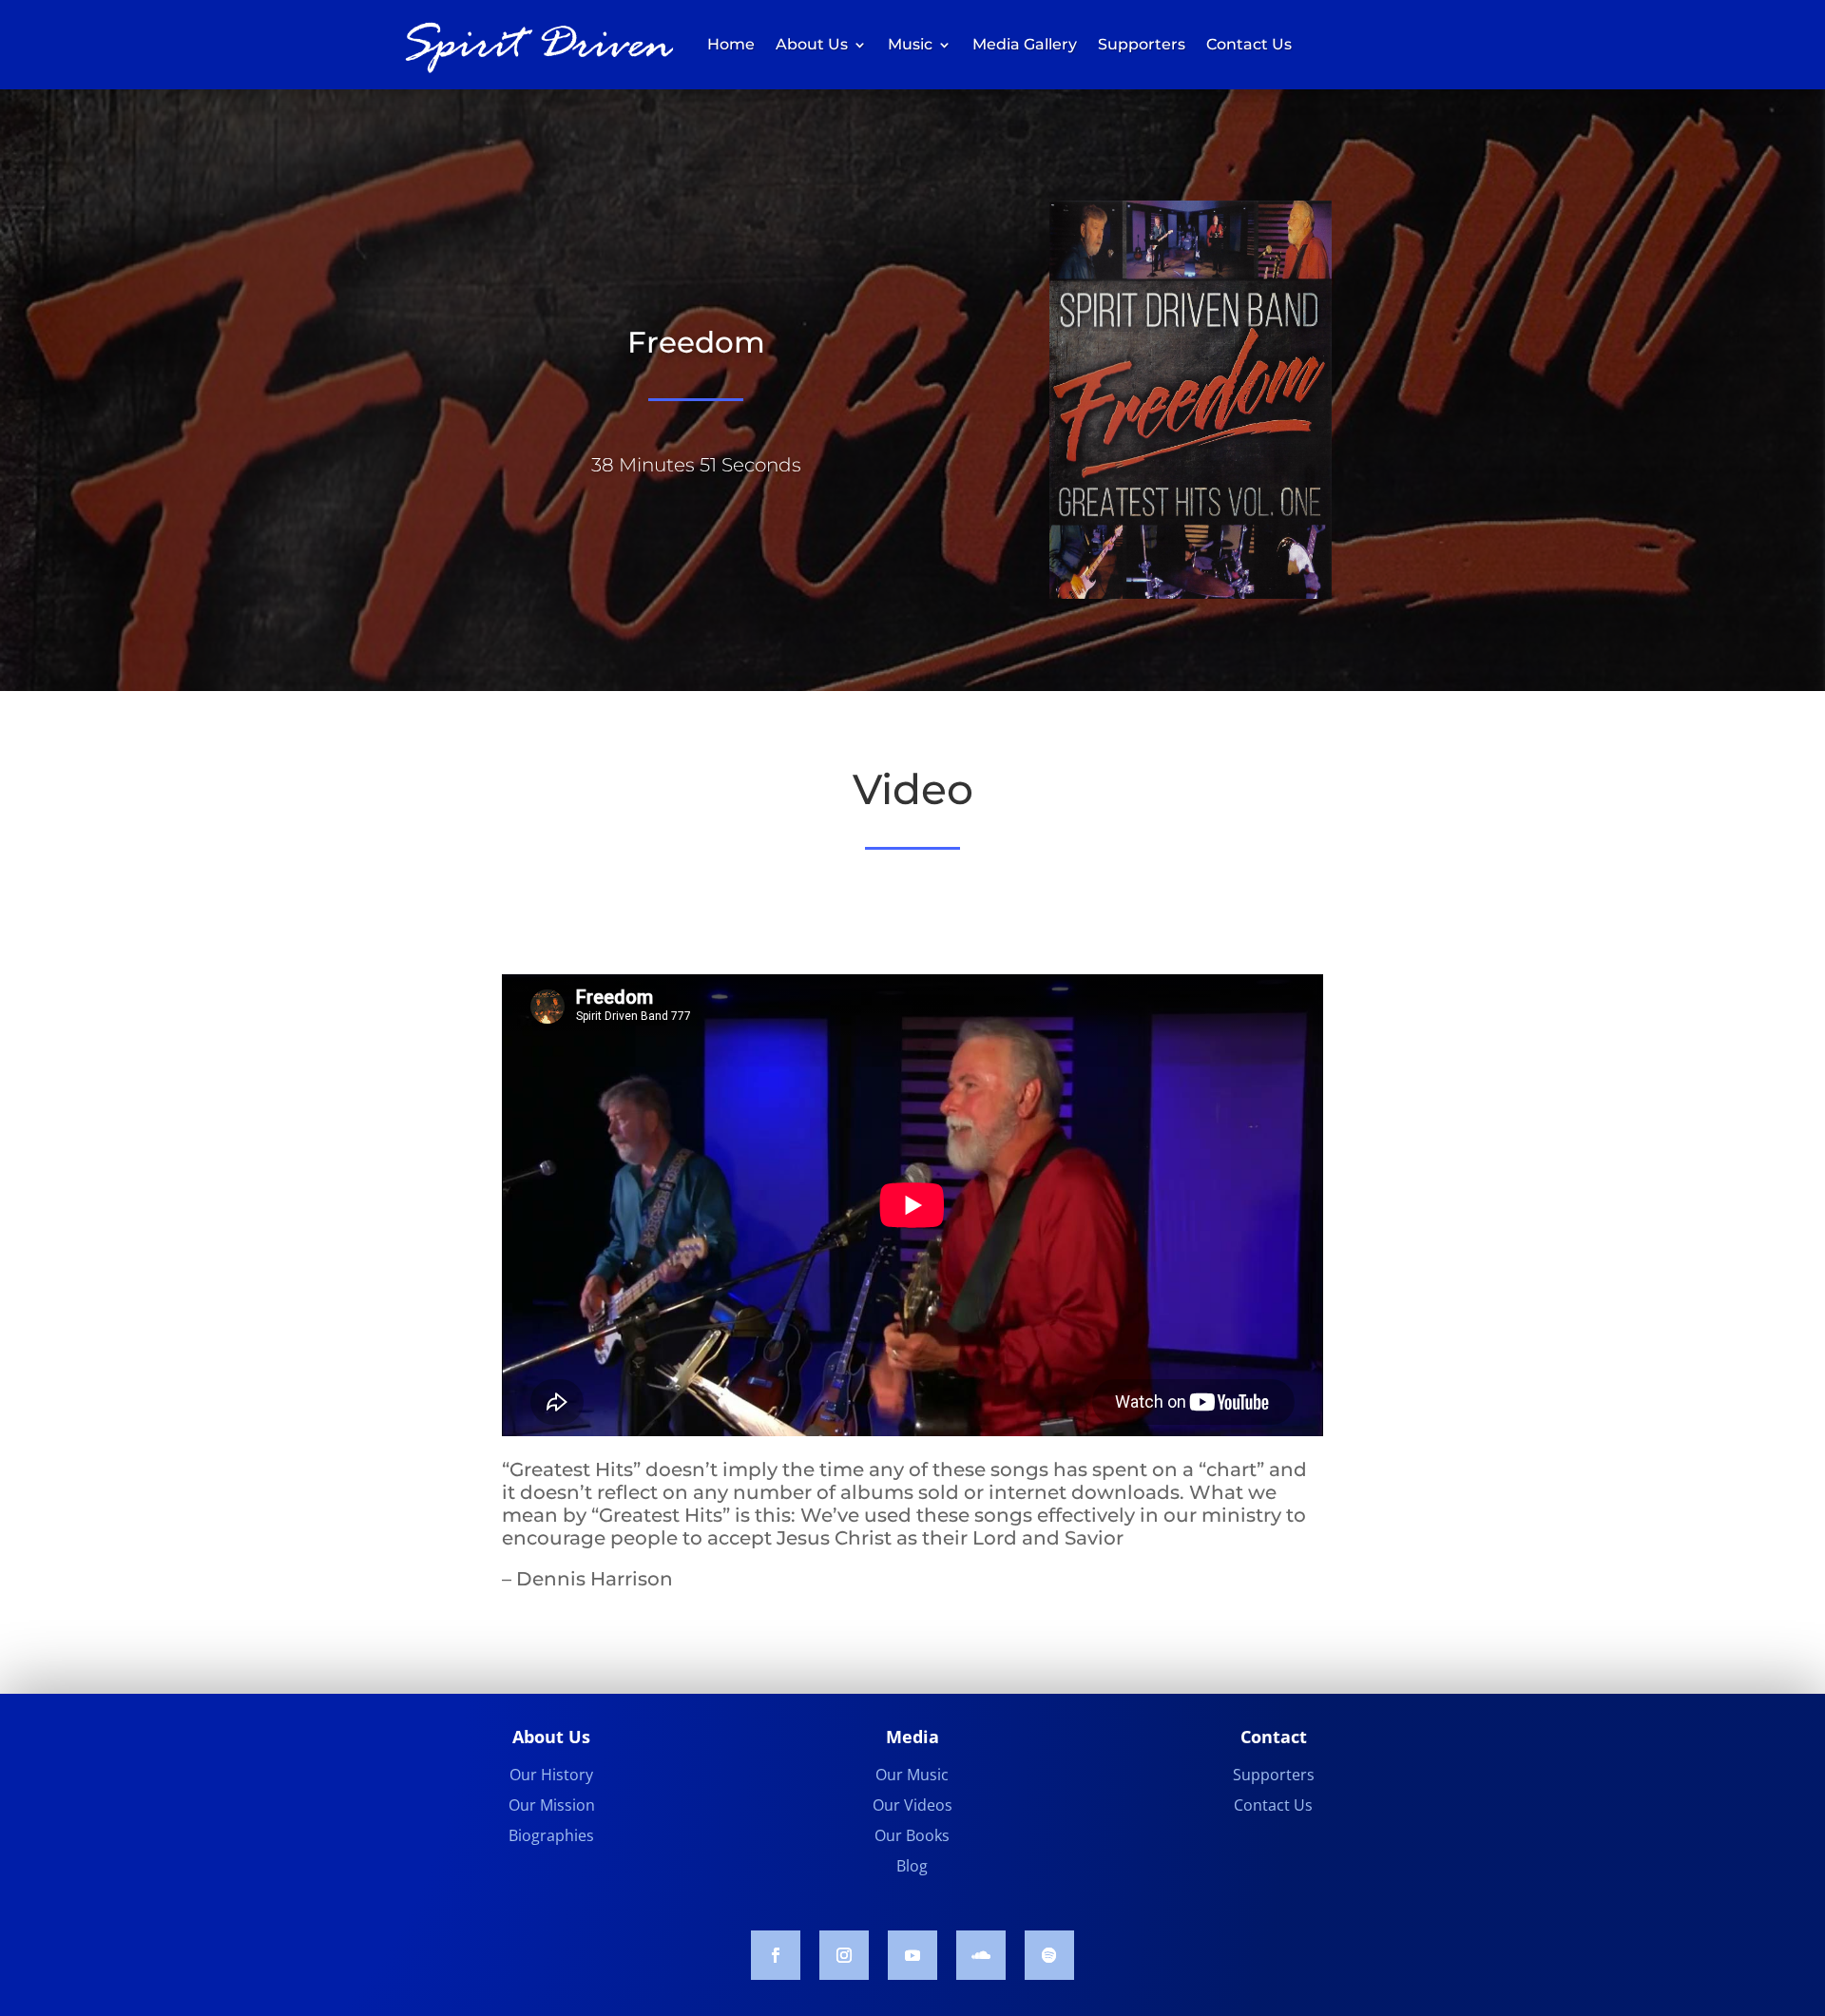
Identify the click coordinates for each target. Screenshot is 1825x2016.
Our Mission (552, 1805)
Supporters (1142, 44)
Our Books (912, 1835)
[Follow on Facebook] (776, 1955)
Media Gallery (1025, 44)
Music (910, 44)
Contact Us (1249, 44)
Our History (551, 1775)
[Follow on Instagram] (844, 1955)
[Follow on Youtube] (912, 1955)
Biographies (551, 1835)
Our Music (912, 1775)
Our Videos (912, 1805)
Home (731, 44)
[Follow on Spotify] (1049, 1955)
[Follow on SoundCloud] (981, 1955)
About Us (812, 44)
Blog (912, 1866)
